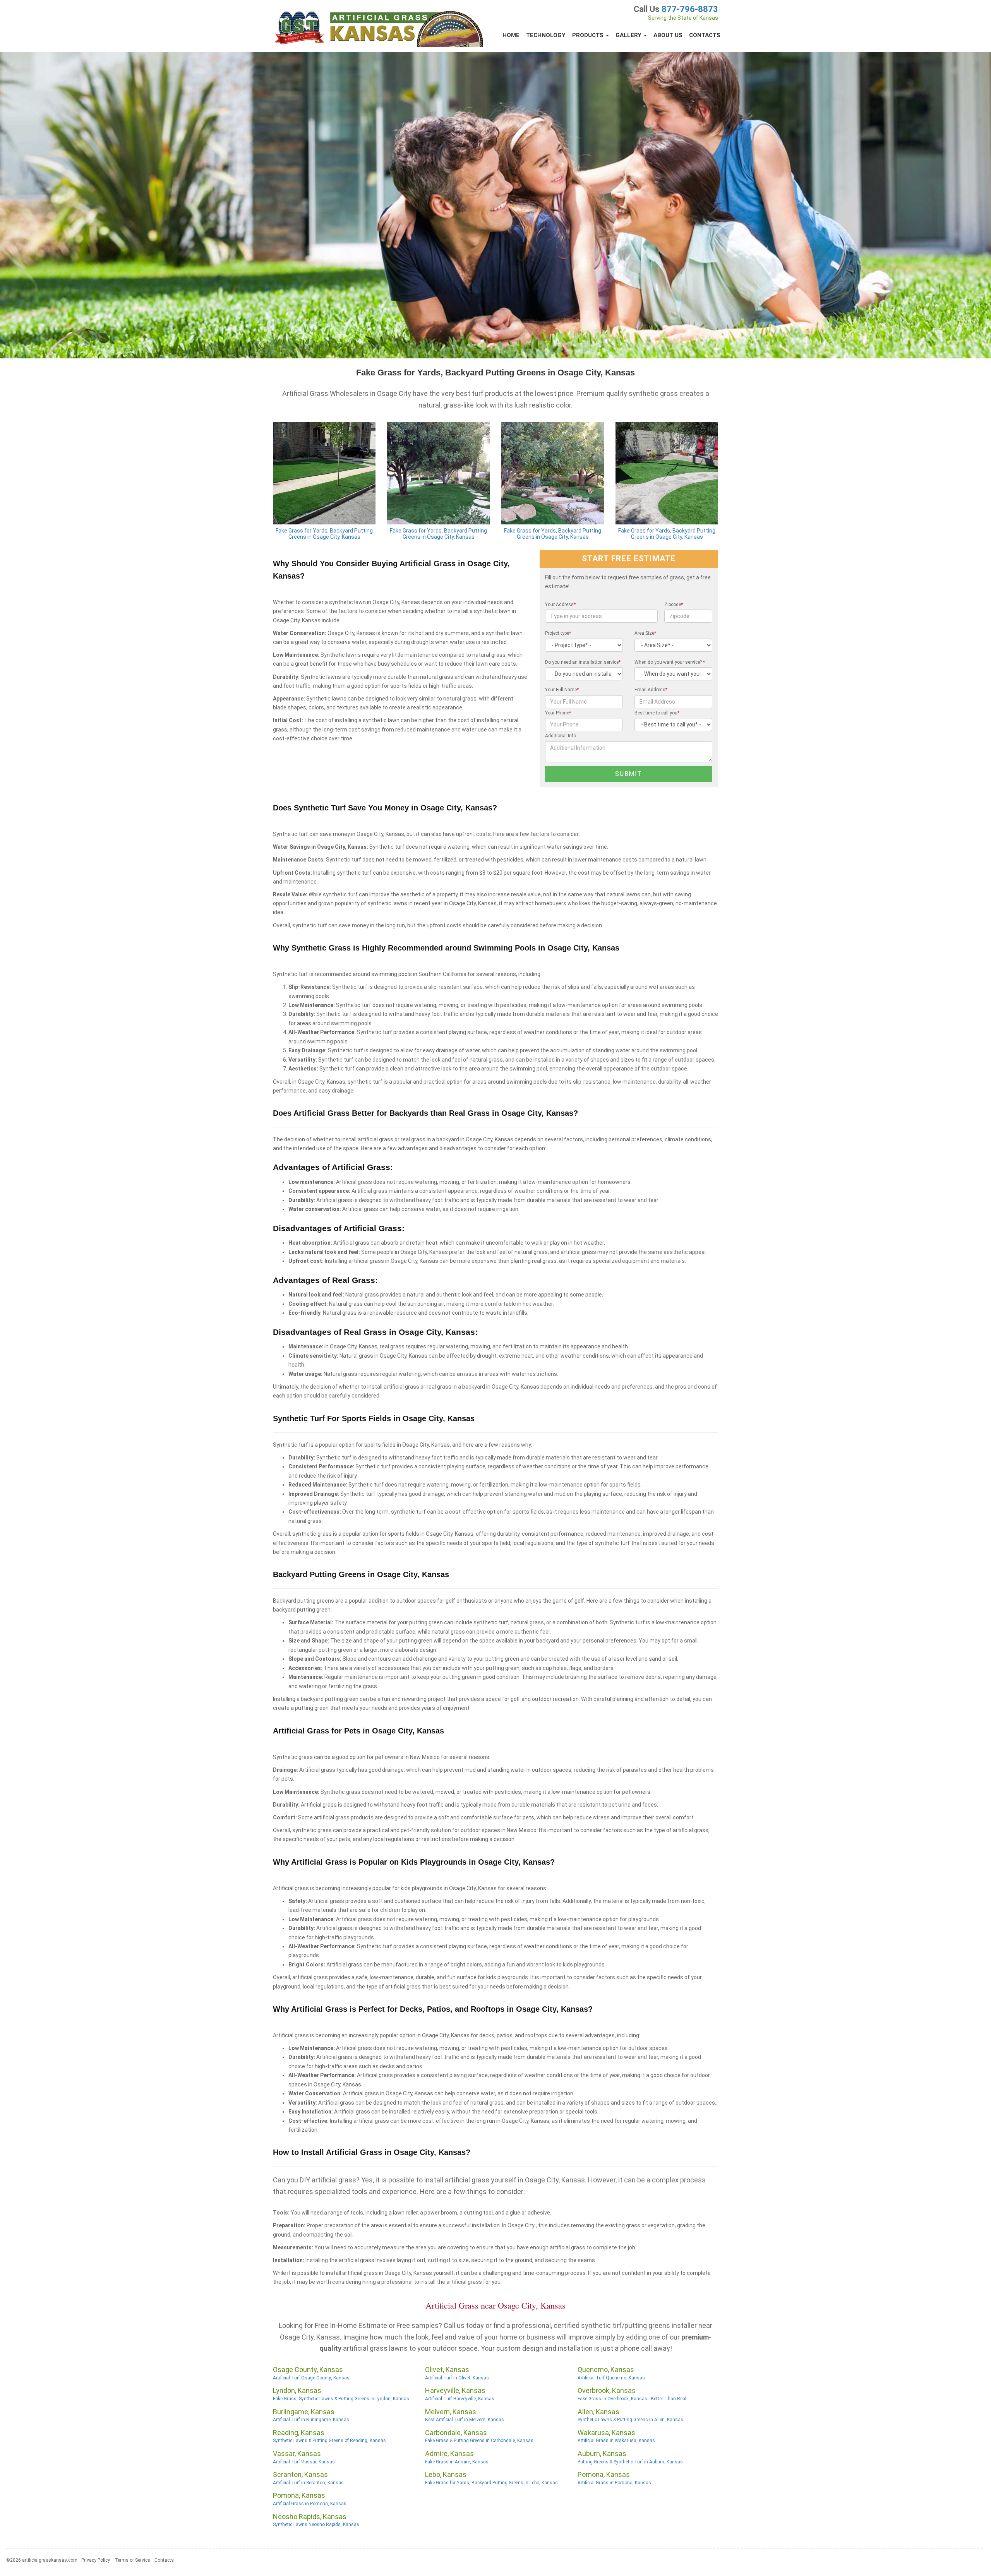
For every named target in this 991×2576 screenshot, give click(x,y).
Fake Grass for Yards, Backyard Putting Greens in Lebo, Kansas (491, 2483)
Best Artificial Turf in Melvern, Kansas (465, 2420)
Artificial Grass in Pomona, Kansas (614, 2483)
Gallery (629, 35)
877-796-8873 (690, 9)
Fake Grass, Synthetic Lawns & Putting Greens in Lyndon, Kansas (341, 2399)
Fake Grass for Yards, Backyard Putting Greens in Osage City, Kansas (324, 534)
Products (589, 35)
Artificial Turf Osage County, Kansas (311, 2378)
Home (511, 35)
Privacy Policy (96, 2560)
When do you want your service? (670, 662)
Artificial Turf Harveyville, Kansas (460, 2399)
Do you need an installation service (583, 662)
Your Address (560, 605)
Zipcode (674, 605)
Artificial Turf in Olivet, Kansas (457, 2378)
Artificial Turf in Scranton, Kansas (308, 2483)
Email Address (651, 690)
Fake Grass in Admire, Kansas (457, 2462)
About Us (668, 35)
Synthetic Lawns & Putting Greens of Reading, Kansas (329, 2441)
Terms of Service (132, 2560)
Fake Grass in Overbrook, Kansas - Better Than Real (632, 2399)
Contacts (705, 35)
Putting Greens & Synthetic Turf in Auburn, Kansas (630, 2462)
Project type (558, 633)
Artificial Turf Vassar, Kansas (304, 2462)
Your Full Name (562, 690)
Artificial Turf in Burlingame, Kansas (311, 2420)
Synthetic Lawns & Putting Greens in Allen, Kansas (630, 2420)
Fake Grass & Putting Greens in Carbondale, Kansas (479, 2441)
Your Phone (558, 713)
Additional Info (561, 736)
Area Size (645, 633)
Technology (546, 35)
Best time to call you (657, 713)
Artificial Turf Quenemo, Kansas (611, 2378)
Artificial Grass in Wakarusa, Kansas (616, 2441)
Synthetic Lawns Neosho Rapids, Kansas (316, 2525)
